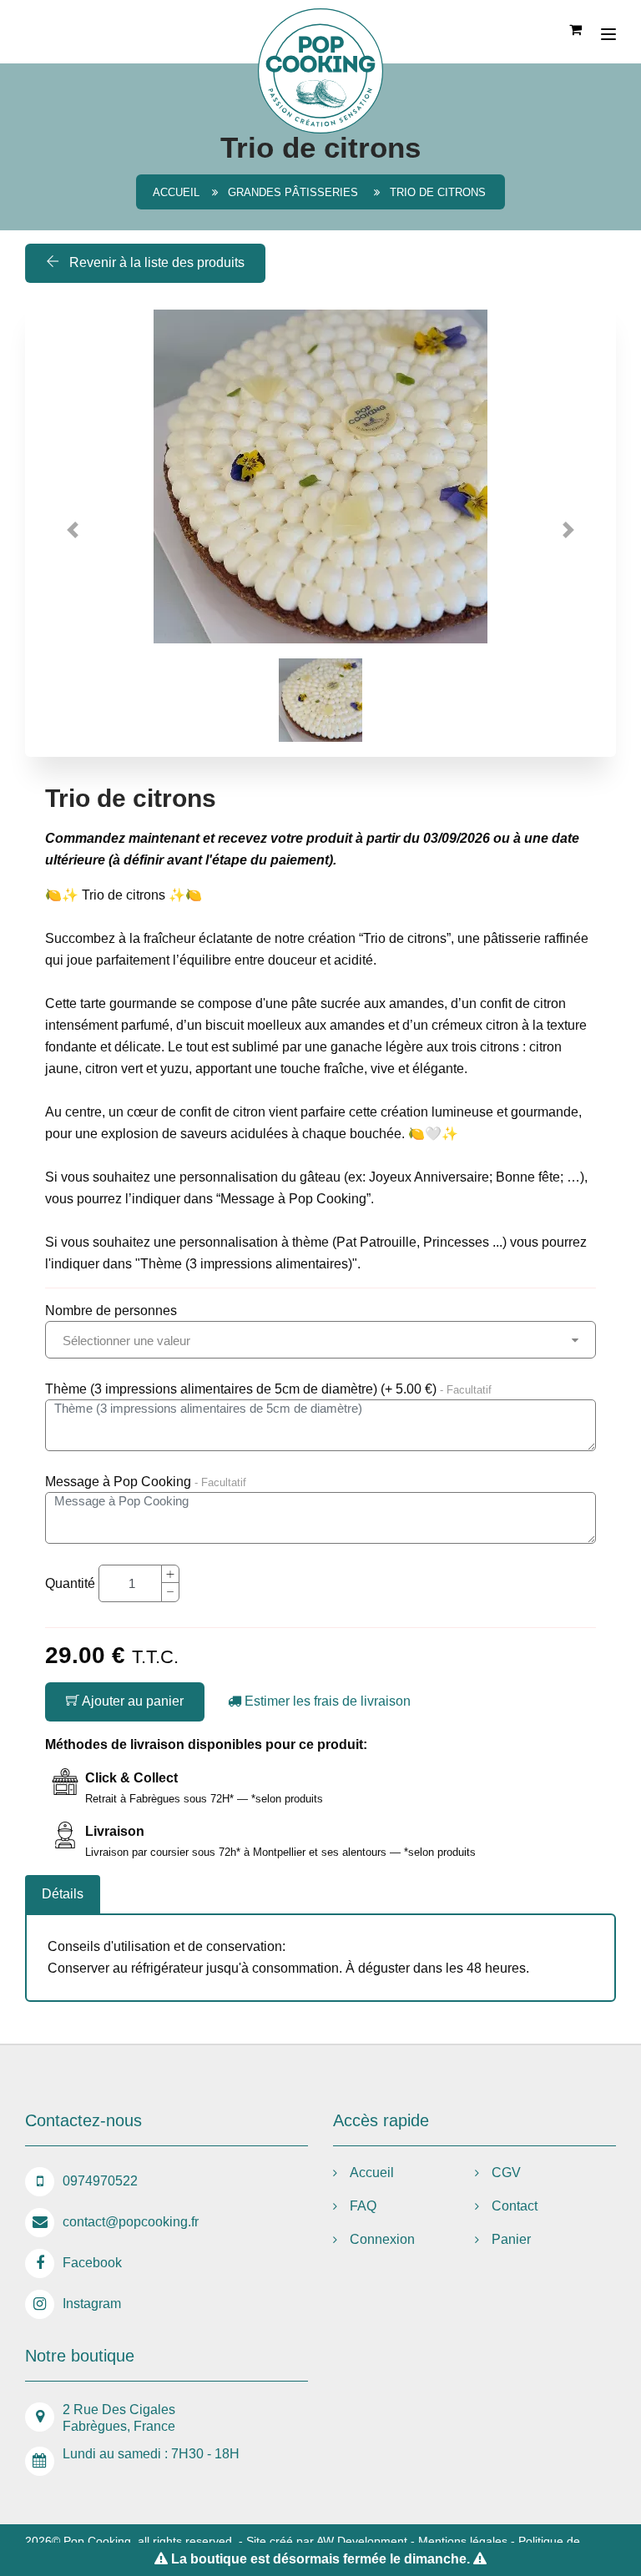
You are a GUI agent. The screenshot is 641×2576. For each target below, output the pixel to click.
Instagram (92, 2304)
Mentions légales (463, 2541)
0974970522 (100, 2181)
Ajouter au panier (131, 1701)
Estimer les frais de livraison (326, 1701)
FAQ (363, 2206)
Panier (511, 2239)
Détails (63, 1894)
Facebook (92, 2263)
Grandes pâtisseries (295, 192)
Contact (515, 2206)
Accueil (176, 192)
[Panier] (577, 28)
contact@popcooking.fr (131, 2222)
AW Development (362, 2541)
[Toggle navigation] (608, 34)
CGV (506, 2173)
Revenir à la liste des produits (155, 262)
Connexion (382, 2239)
